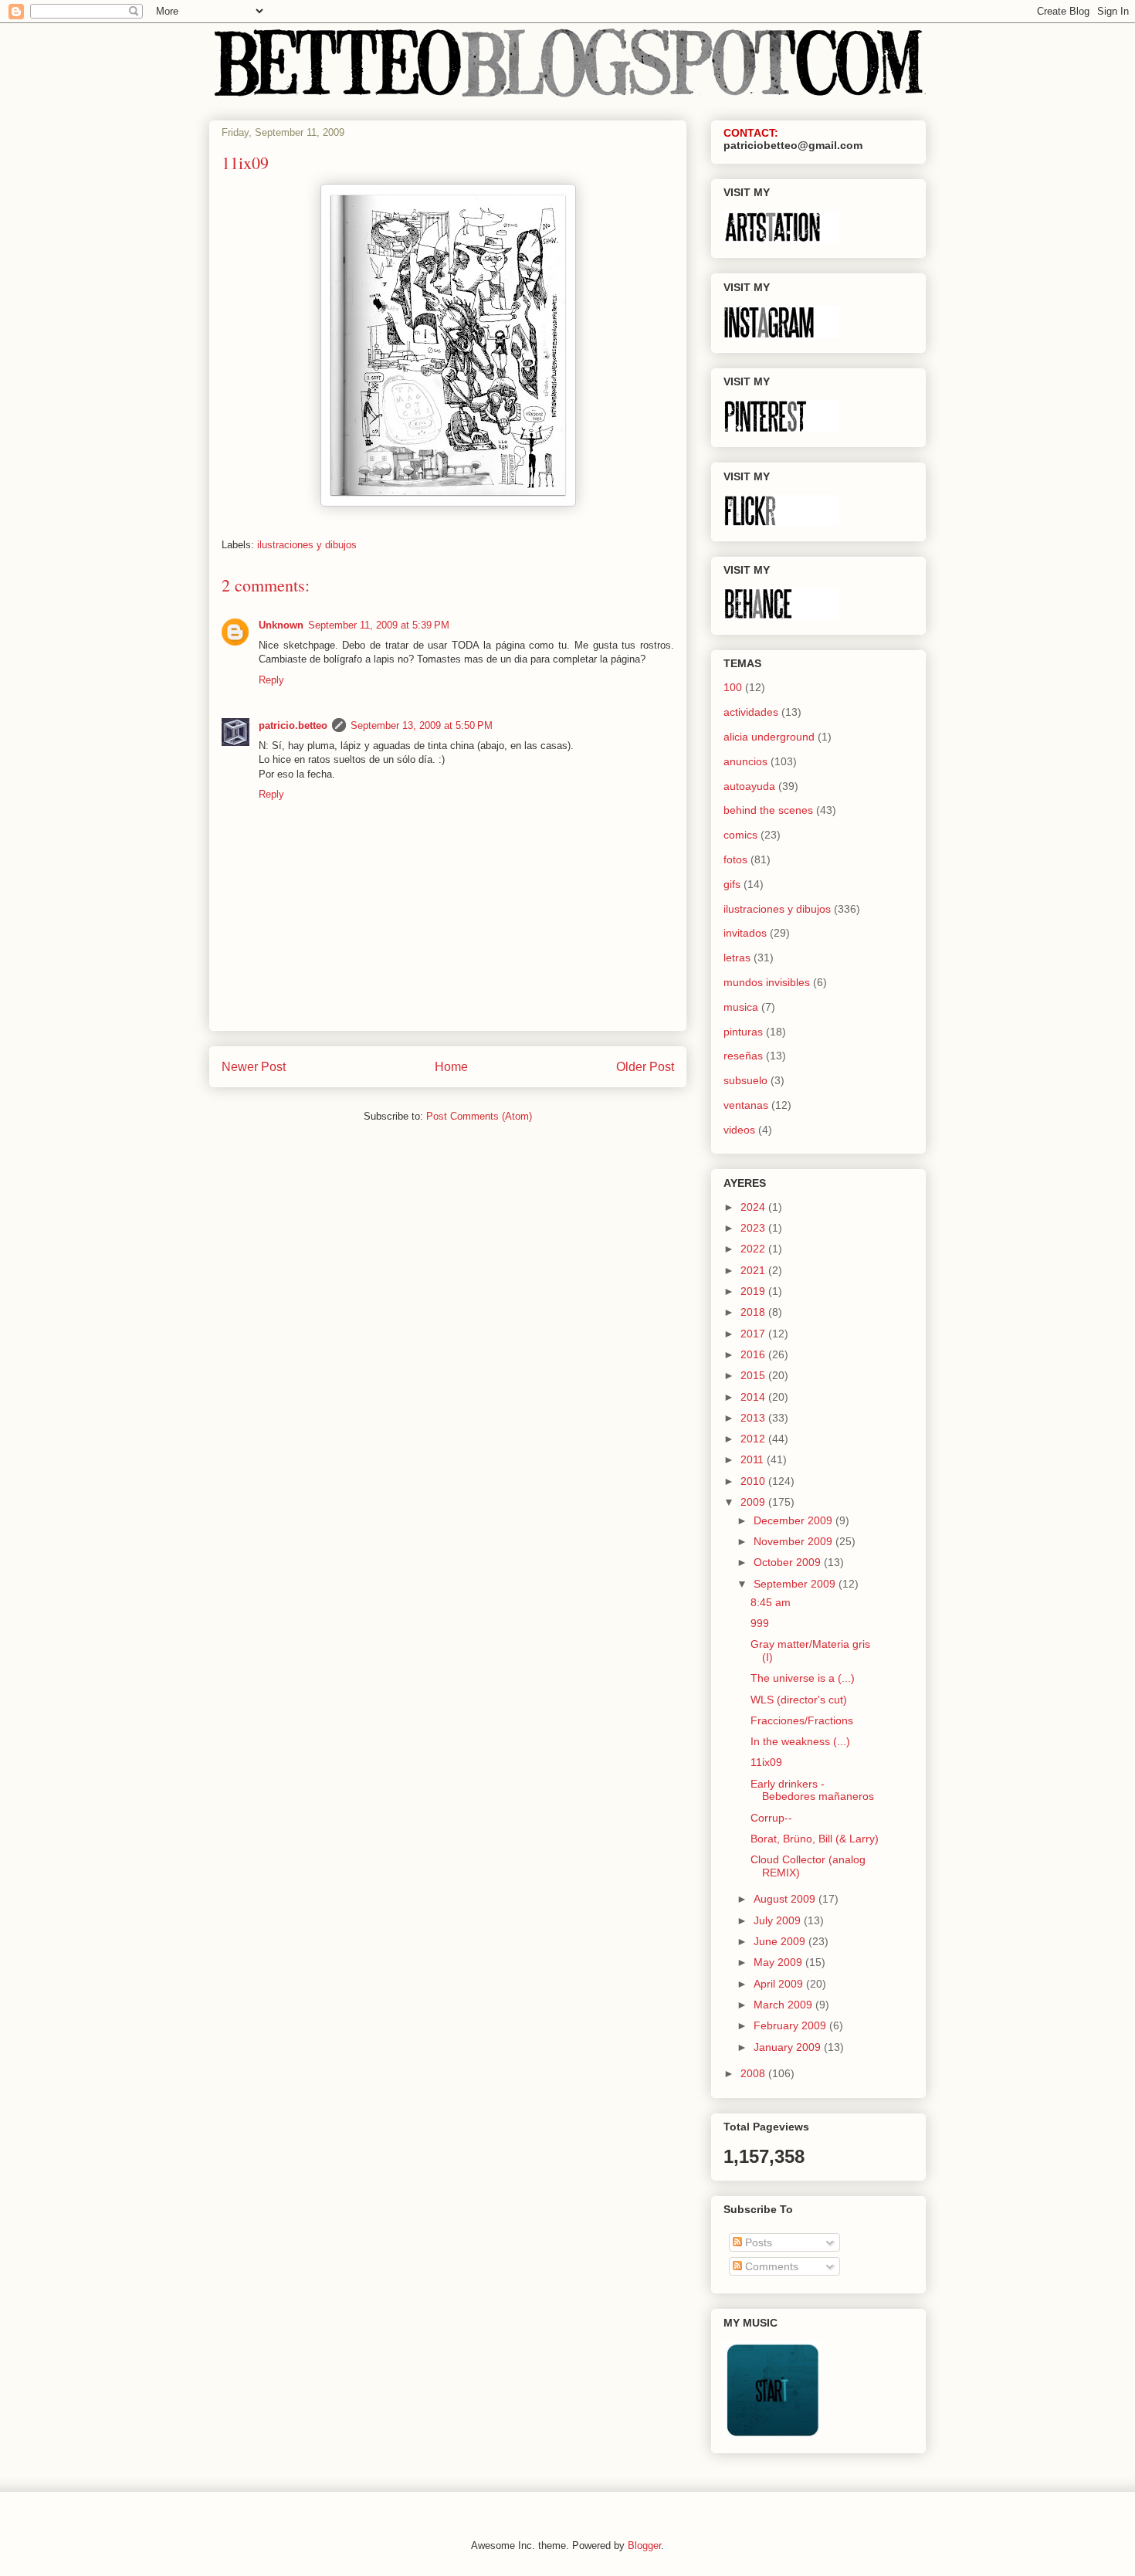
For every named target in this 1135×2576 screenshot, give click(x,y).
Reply (271, 680)
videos (739, 1130)
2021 (754, 1270)
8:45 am (771, 1602)
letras (737, 958)
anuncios (745, 761)
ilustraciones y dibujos (307, 545)
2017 (754, 1334)
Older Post (645, 1067)
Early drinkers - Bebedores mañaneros (812, 1790)
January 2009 (789, 2047)
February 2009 (791, 2025)
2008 (754, 2073)
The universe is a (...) (803, 1678)
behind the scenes (768, 810)
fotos (735, 859)
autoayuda (749, 786)
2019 (754, 1291)
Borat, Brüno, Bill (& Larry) (815, 1839)
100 (733, 687)
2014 (754, 1397)
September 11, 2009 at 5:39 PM (379, 625)
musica (741, 1007)
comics (740, 835)
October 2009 (789, 1562)
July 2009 (779, 1920)
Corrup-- (771, 1818)
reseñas (743, 1056)
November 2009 (794, 1541)
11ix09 (766, 1762)
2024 (754, 1207)
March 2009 (784, 2005)
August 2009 (786, 1899)
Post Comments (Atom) (479, 1116)
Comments (770, 2266)
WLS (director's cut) (799, 1700)
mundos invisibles (767, 982)
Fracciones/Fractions (802, 1720)
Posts (757, 2242)
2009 (754, 1502)
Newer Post (254, 1067)
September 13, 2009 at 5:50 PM (422, 725)
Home (451, 1067)
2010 (754, 1481)
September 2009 (796, 1584)
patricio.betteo (293, 725)
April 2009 (780, 1984)
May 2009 (779, 1962)
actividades (751, 712)
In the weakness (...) (800, 1741)
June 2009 (781, 1941)
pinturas (743, 1032)
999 (760, 1623)
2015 (754, 1375)
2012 (754, 1439)
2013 (754, 1418)
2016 (754, 1354)
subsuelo (745, 1080)
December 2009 (794, 1520)
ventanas (746, 1105)
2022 (754, 1249)
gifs (732, 884)
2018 (754, 1312)
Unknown (281, 625)
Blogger (644, 2545)
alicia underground (769, 737)
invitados (745, 933)
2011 (754, 1459)
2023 (754, 1228)
